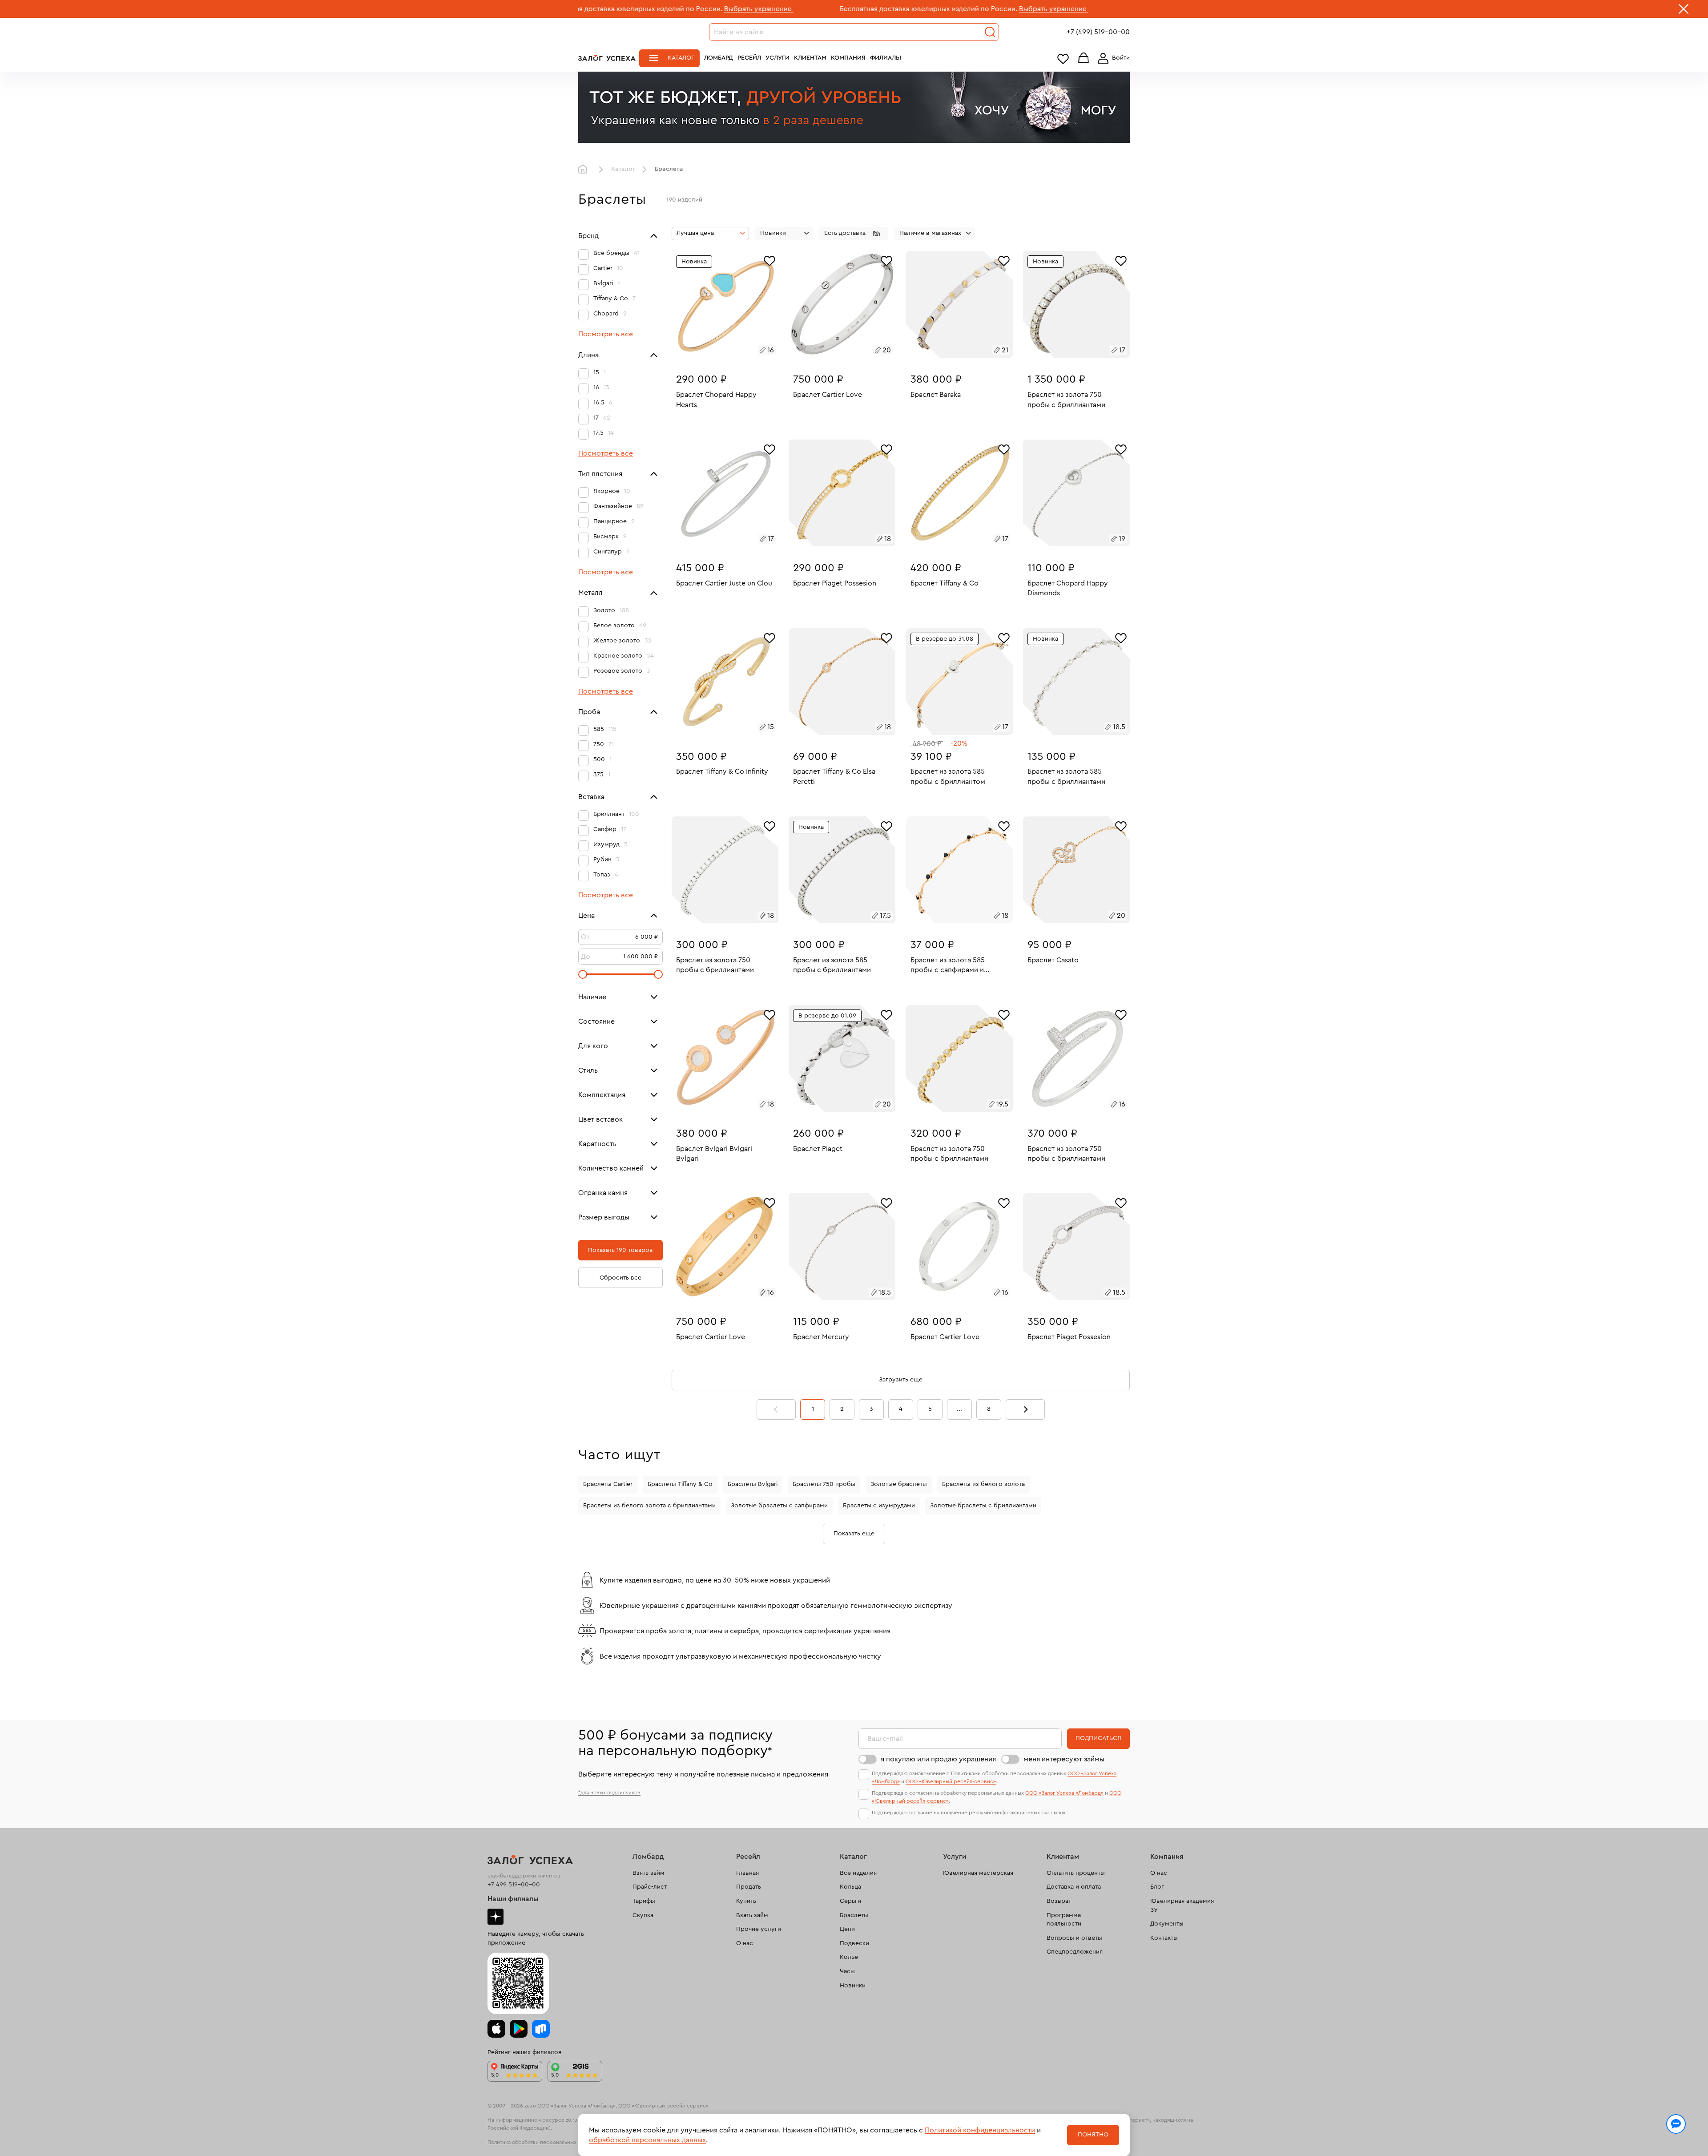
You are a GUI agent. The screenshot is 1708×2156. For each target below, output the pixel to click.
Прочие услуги (759, 1929)
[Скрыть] (1684, 11)
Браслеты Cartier (608, 1484)
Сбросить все (620, 1278)
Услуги (777, 58)
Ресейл (749, 58)
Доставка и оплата (1074, 1887)
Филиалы (886, 58)
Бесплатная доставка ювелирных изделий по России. (771, 9)
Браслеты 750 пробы (824, 1484)
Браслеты (854, 1915)
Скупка (643, 1915)
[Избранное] (769, 260)
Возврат (1059, 1901)
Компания (848, 58)
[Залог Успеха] (607, 58)
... (959, 1409)
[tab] (722, 351)
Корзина (1084, 59)
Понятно (1093, 2135)
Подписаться (1098, 1738)
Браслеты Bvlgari (753, 1484)
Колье (849, 1957)
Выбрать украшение (601, 9)
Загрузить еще (901, 1380)
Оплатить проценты (1076, 1873)
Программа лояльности (1064, 1920)
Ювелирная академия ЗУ (1182, 1906)
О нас (745, 1943)
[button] (854, 234)
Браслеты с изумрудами (879, 1506)
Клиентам (810, 58)
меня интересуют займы (1064, 1759)
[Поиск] (990, 32)
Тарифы (644, 1901)
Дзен (495, 1917)
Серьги (850, 1901)
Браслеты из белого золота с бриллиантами (649, 1506)
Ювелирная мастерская (978, 1873)
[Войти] (1112, 58)
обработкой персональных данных (647, 2140)
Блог (1157, 1887)
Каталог (681, 58)
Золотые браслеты (899, 1484)
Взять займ (649, 1873)
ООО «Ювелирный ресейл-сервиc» (951, 1781)
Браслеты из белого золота (983, 1484)
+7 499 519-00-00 (514, 1885)
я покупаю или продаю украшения (938, 1759)
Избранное (1063, 59)
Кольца (850, 1887)
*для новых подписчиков (609, 1793)
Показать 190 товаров (620, 1250)
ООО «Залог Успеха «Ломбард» (1064, 1793)
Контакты (1164, 1938)
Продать (749, 1887)
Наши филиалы (513, 1899)
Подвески (854, 1943)
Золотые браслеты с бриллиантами (983, 1506)
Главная (585, 170)
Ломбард (719, 58)
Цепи (847, 1929)
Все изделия (858, 1873)
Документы (1167, 1924)
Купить (746, 1901)
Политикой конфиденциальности (980, 2130)
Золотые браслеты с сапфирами (779, 1506)
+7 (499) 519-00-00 (1098, 32)
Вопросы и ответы (1074, 1938)
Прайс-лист (650, 1887)
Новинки (853, 1986)
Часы (847, 1971)
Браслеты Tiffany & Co (680, 1484)
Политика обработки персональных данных (542, 2142)
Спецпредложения (1075, 1952)
